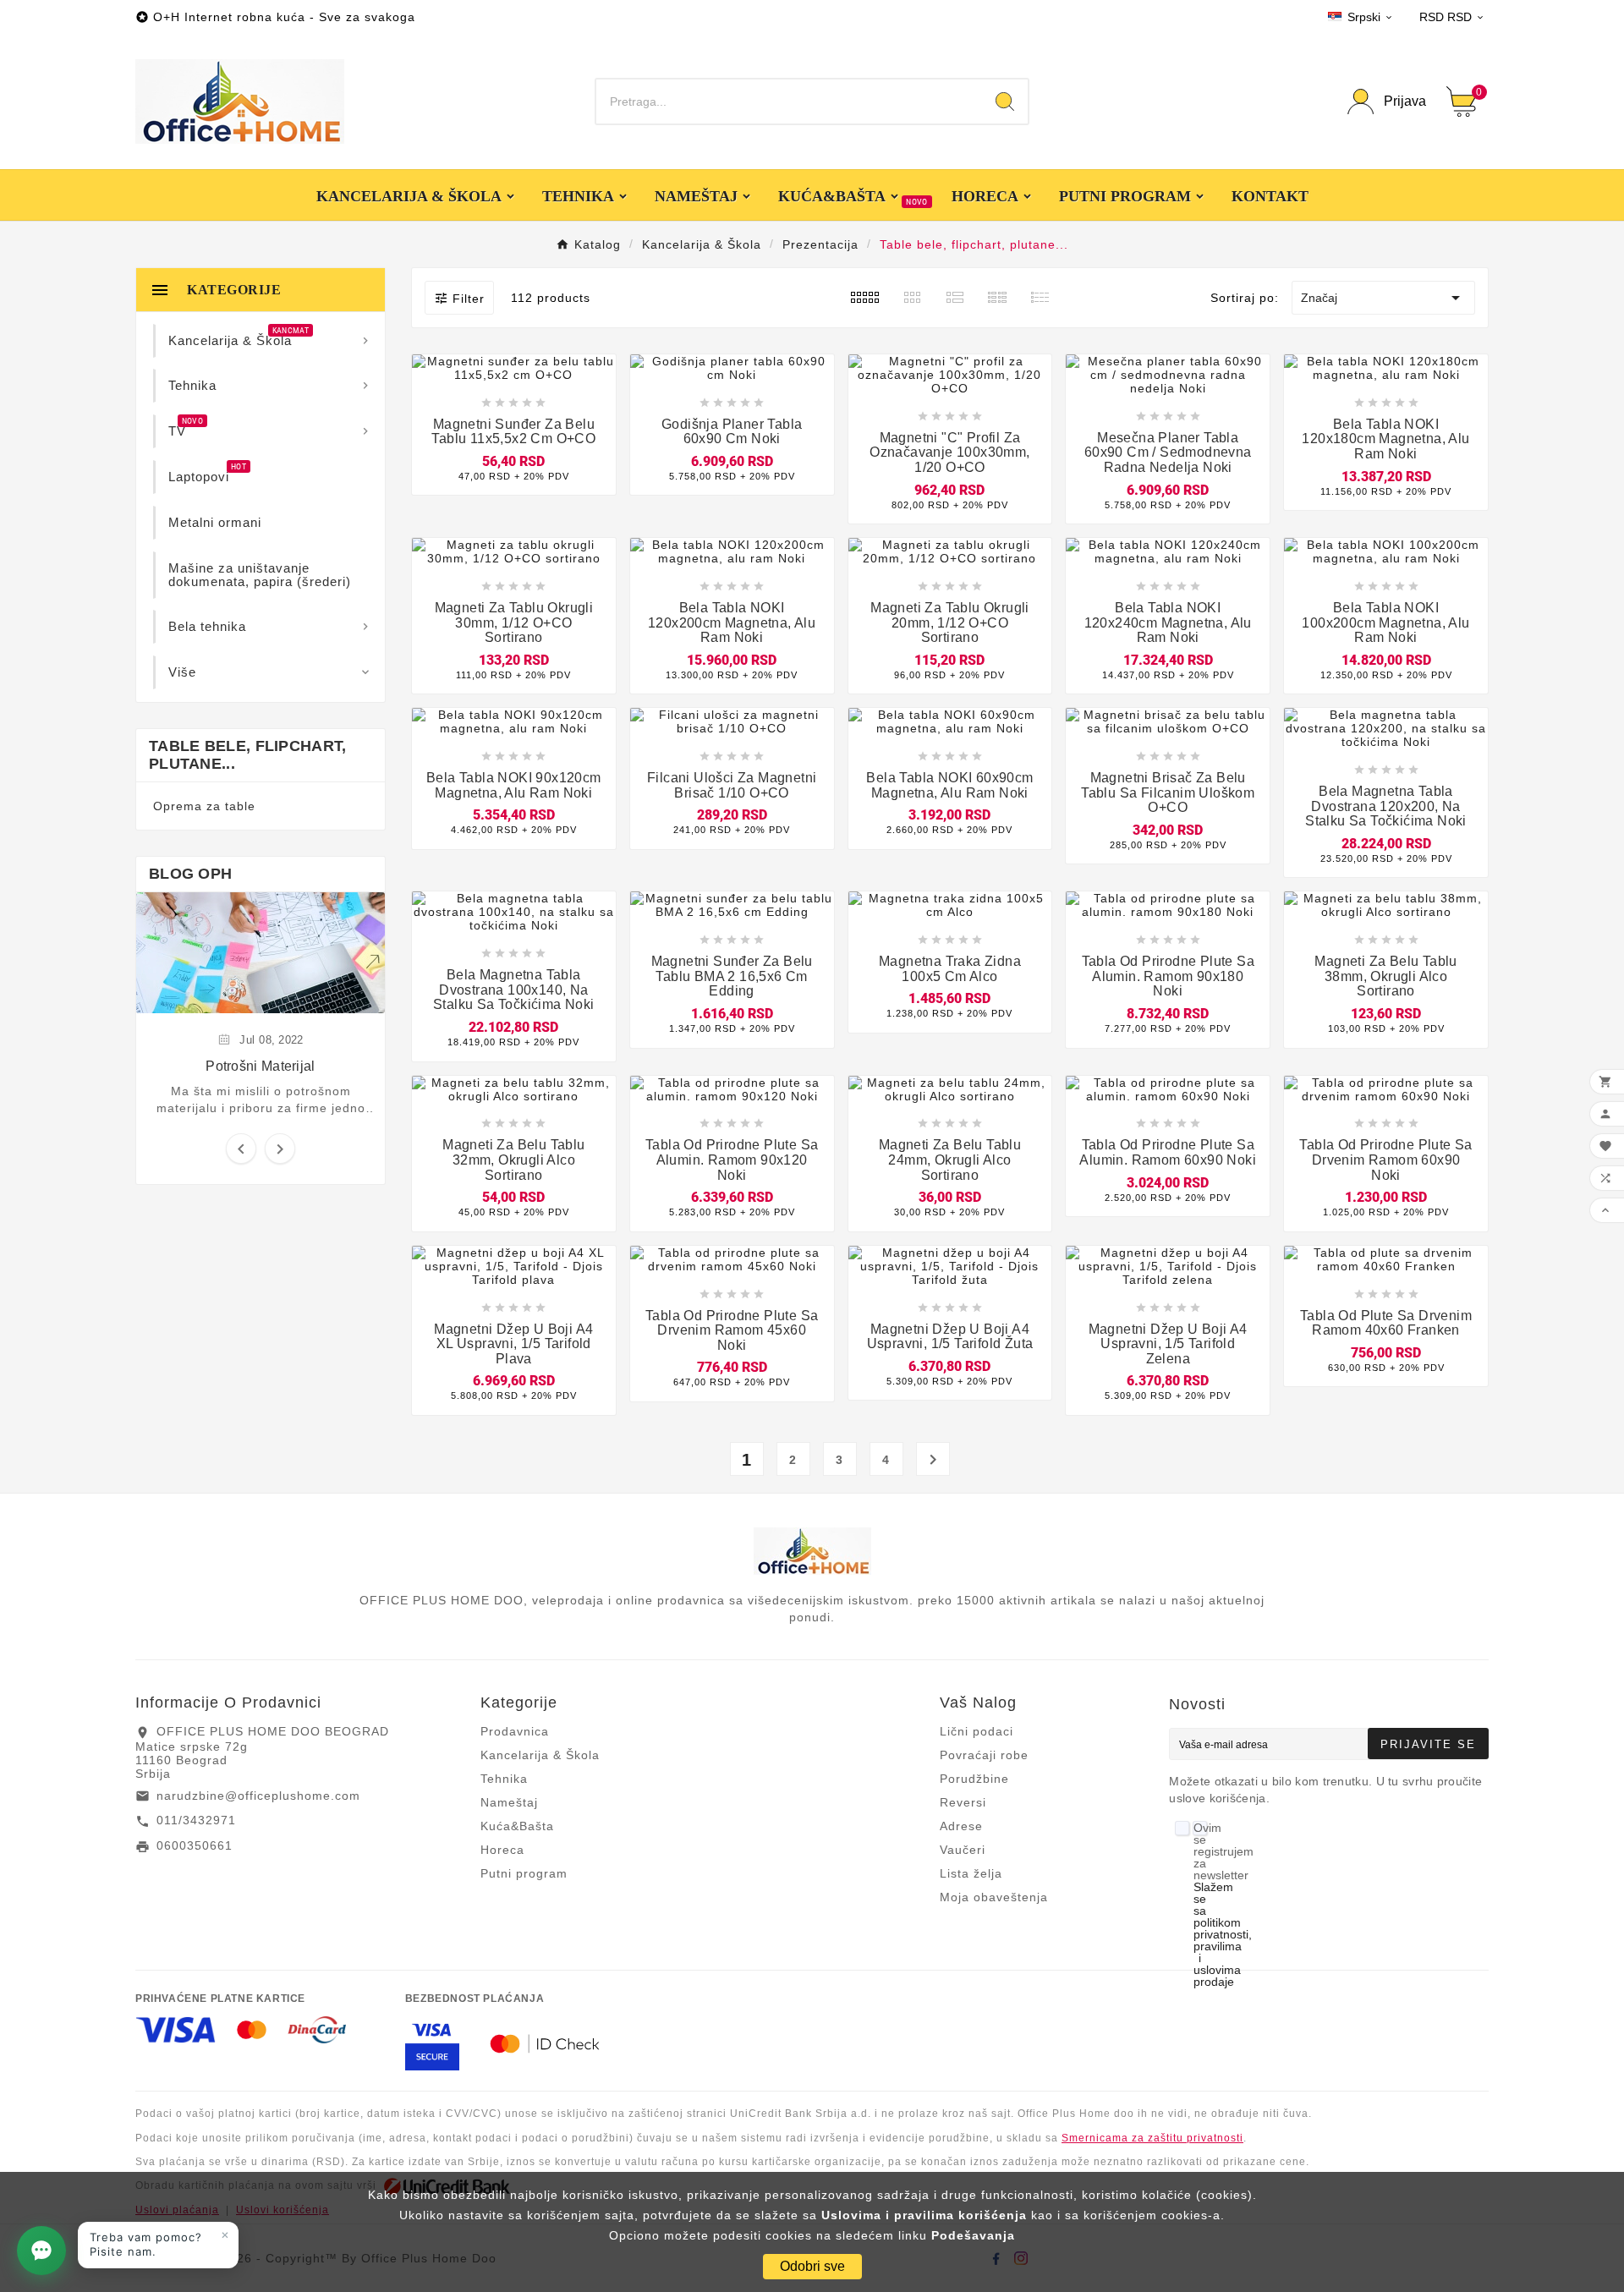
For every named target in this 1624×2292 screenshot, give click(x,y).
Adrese (961, 1826)
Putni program (524, 1873)
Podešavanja (973, 2235)
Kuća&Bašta (517, 1826)
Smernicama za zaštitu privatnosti (1152, 2138)
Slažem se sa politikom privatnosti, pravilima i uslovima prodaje (1223, 1934)
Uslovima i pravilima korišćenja (924, 2215)
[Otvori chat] (41, 2251)
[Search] (1005, 101)
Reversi (963, 1802)
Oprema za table (204, 806)
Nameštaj (509, 1802)
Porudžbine (974, 1779)
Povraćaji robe (984, 1755)
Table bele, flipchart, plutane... (248, 755)
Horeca (502, 1850)
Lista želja (971, 1873)
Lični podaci (977, 1731)
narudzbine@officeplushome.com (258, 1796)
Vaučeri (963, 1850)
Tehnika (504, 1779)
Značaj (1383, 298)
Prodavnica (515, 1731)
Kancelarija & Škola (540, 1755)
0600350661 (195, 1845)
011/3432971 (196, 1820)
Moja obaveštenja (994, 1897)
